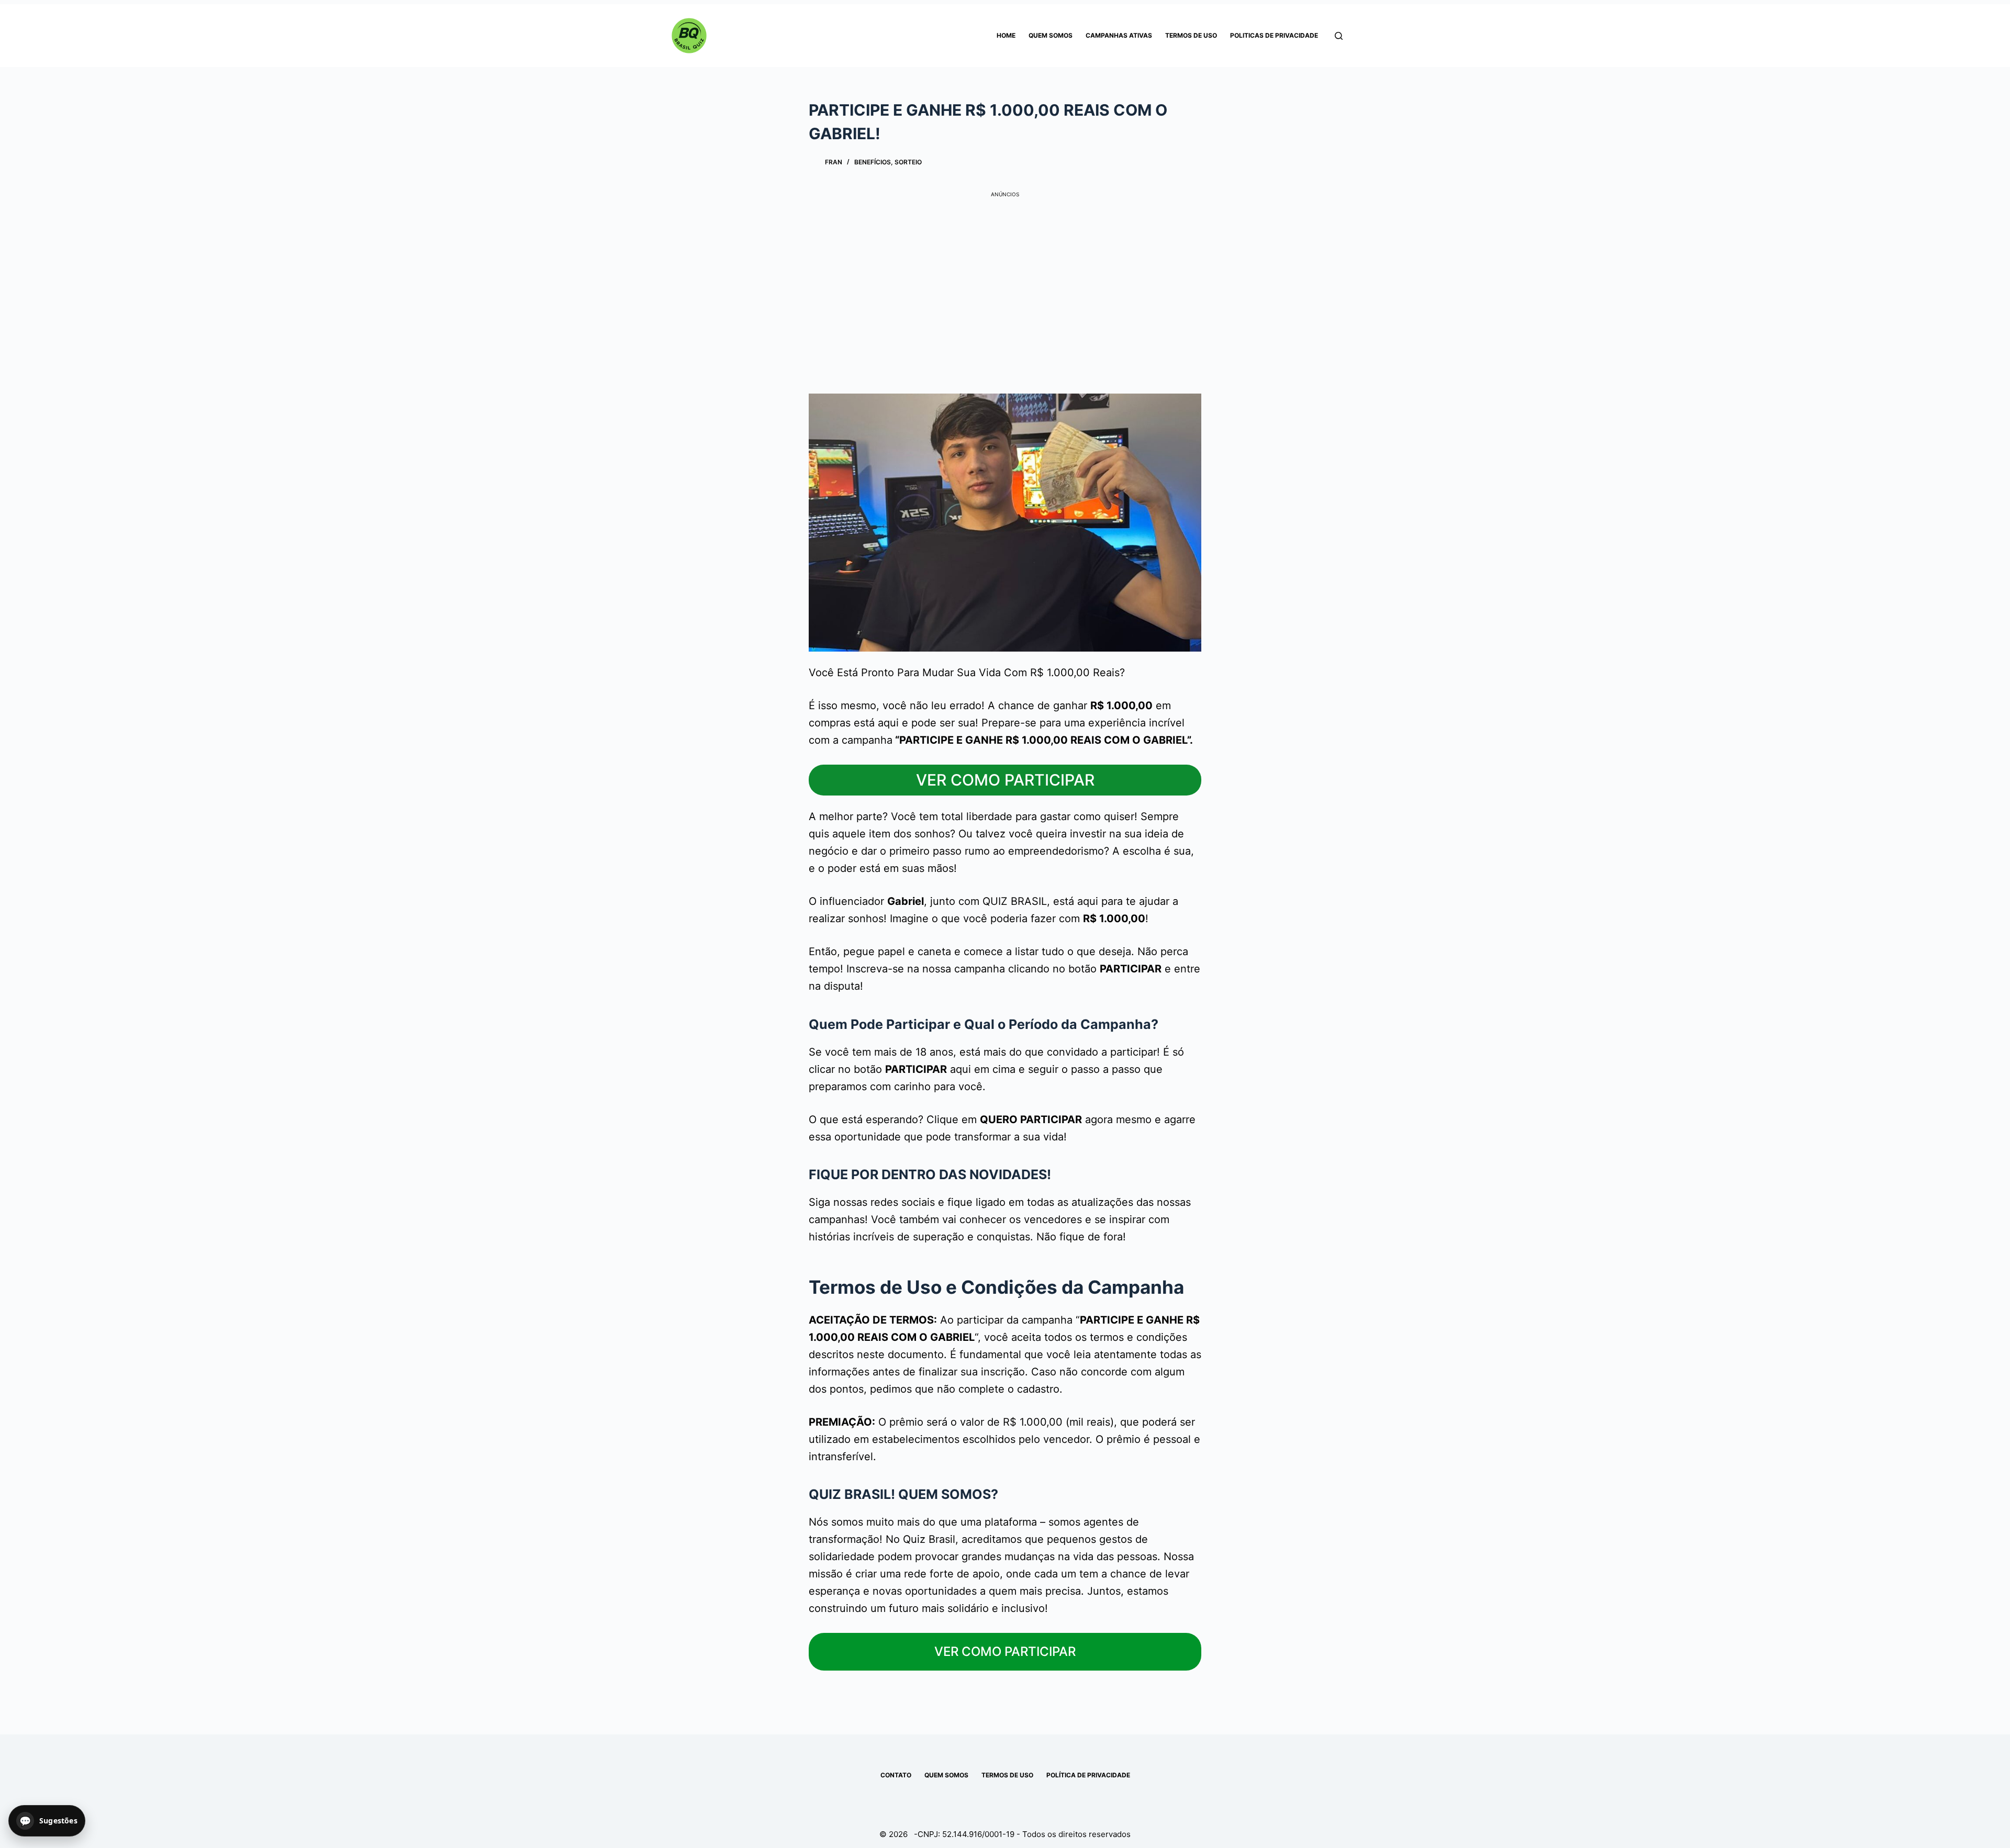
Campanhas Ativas (1119, 35)
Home (1006, 35)
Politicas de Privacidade (1274, 35)
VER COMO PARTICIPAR (1005, 780)
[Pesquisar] (1339, 36)
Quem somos (1051, 35)
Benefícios (873, 162)
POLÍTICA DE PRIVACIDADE (1088, 1775)
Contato (896, 1775)
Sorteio (908, 162)
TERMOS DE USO (1007, 1775)
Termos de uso (1191, 35)
